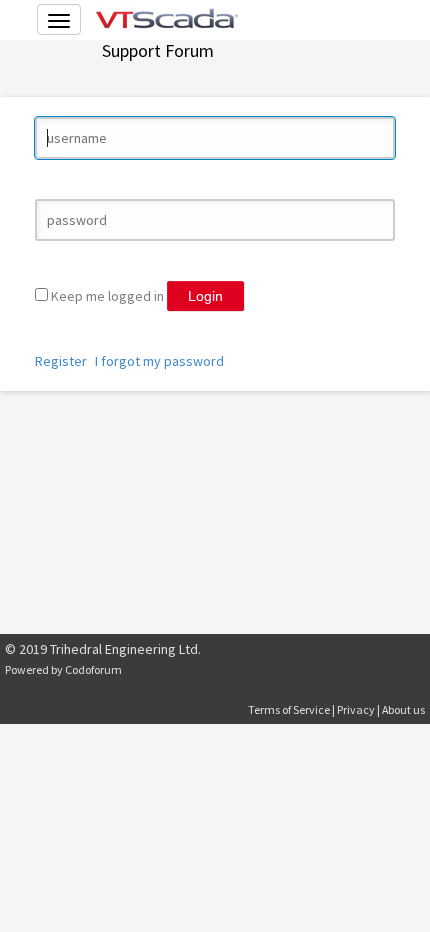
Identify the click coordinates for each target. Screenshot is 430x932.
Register (61, 361)
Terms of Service (289, 709)
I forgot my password (159, 361)
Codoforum (93, 669)
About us (403, 709)
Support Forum (158, 50)
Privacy (356, 709)
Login (205, 296)
